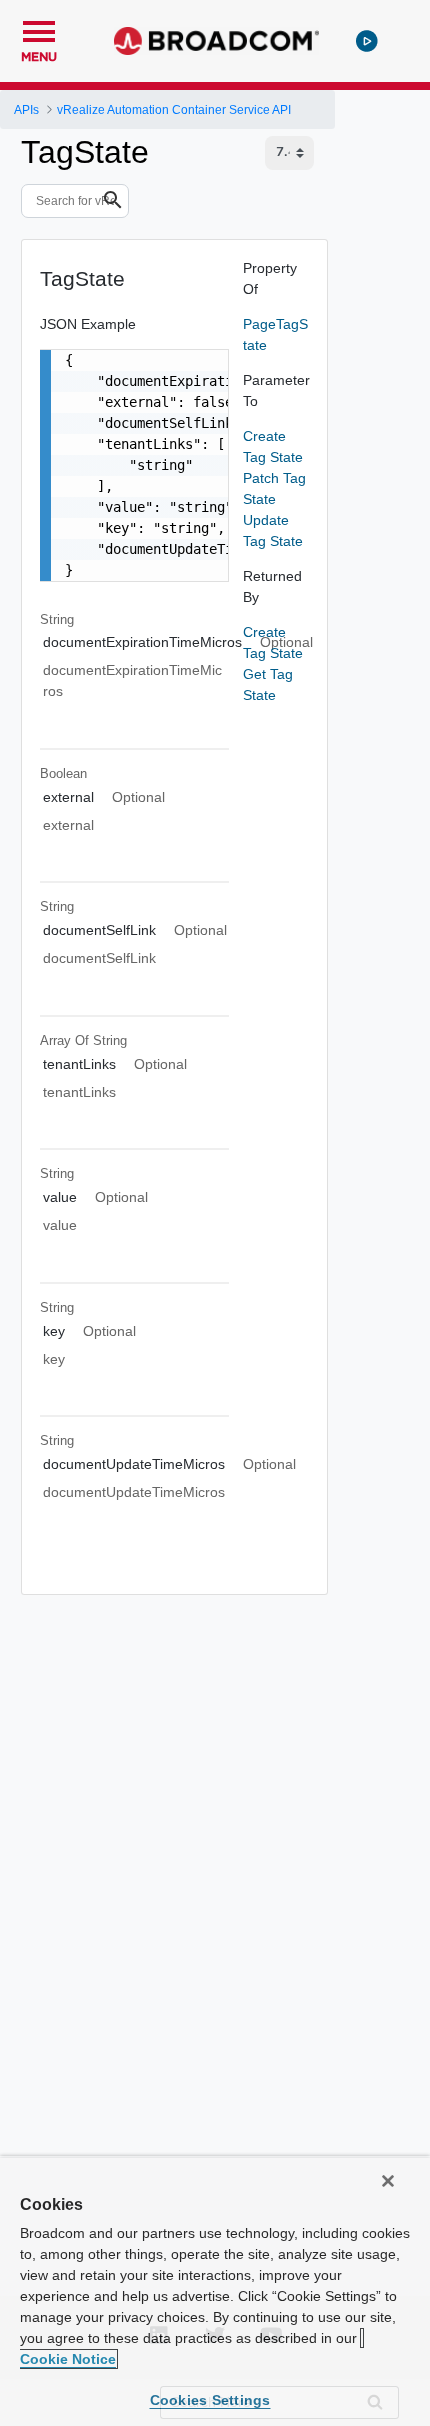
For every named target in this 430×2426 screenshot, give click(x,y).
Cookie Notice (68, 2359)
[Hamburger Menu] (39, 29)
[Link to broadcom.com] (216, 41)
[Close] (388, 2181)
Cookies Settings (210, 2400)
